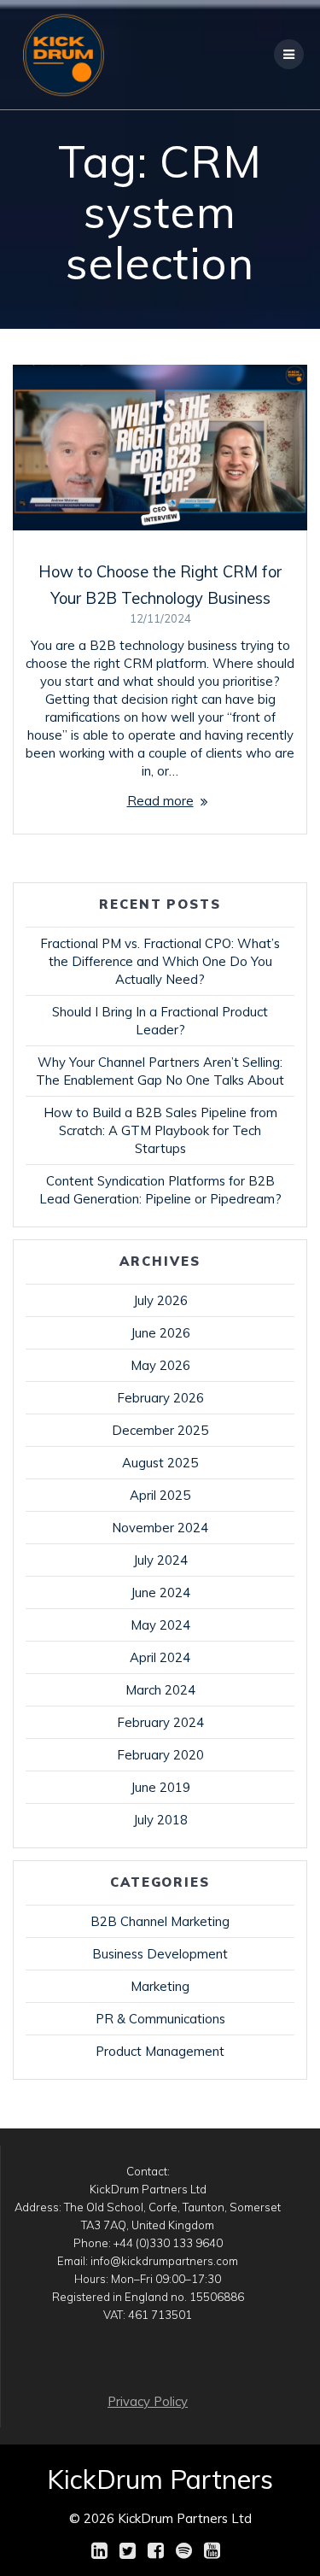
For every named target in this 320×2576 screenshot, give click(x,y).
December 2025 (160, 1430)
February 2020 (160, 1755)
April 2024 (160, 1657)
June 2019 (160, 1787)
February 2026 (160, 1398)
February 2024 (160, 1722)
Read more (160, 801)
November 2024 (160, 1528)
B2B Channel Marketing (160, 1921)
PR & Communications (160, 2019)
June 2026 (160, 1333)
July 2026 (160, 1300)
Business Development (160, 1954)
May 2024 (160, 1625)
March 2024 (160, 1690)
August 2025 (160, 1463)
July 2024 (160, 1560)
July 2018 (160, 1820)
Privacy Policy (148, 2401)
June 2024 (160, 1592)
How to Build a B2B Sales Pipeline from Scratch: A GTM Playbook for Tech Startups (160, 1130)
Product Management (160, 2051)
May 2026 (160, 1365)
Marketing (160, 1986)
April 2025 (160, 1495)
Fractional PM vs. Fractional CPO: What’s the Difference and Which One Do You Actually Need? (160, 961)
